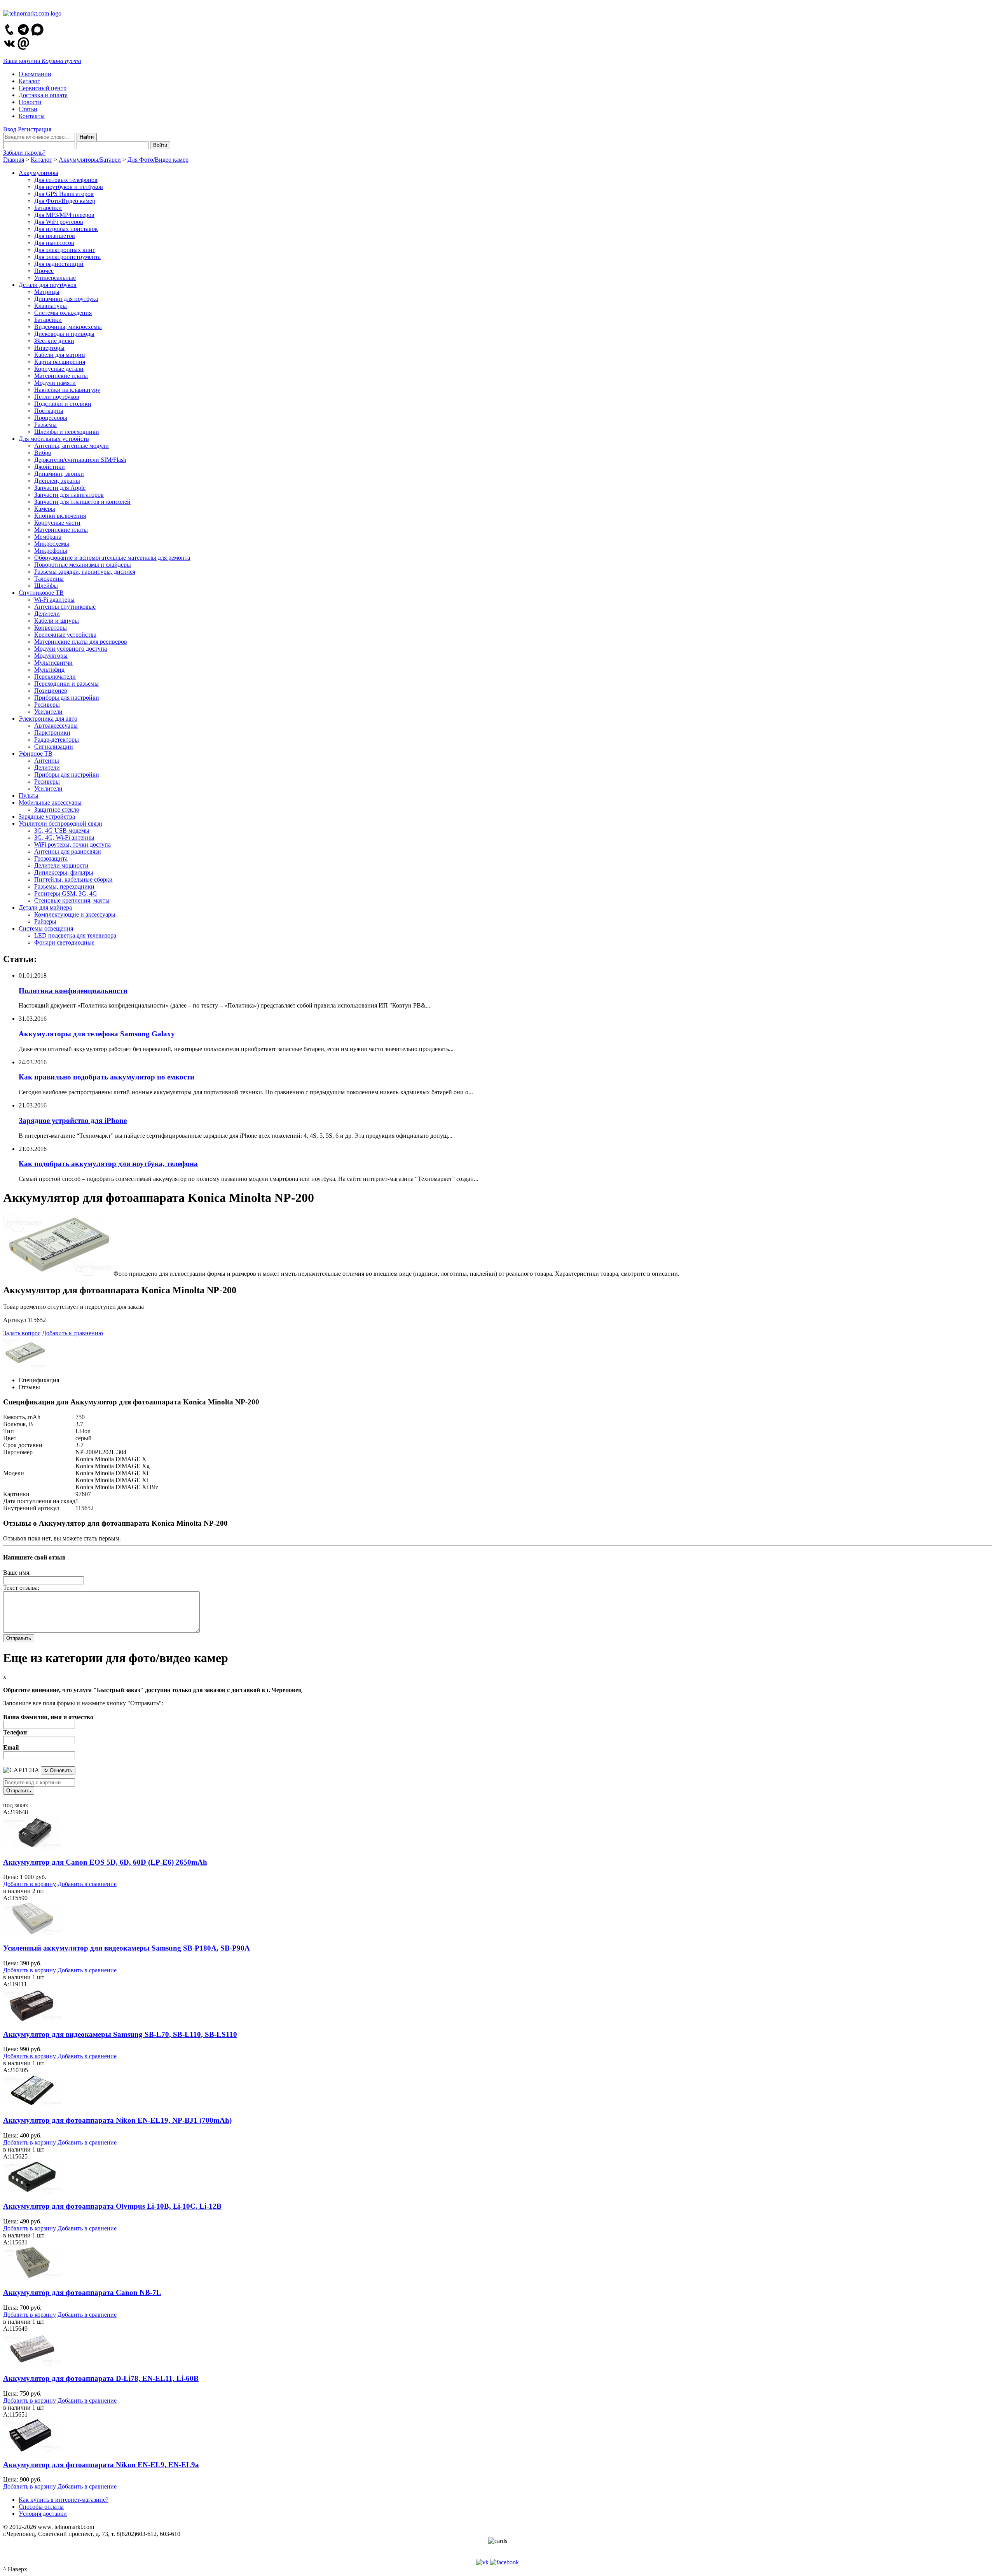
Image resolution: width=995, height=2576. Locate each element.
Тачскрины (49, 579)
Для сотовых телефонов (66, 180)
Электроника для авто (48, 719)
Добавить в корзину (30, 1884)
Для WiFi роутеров (59, 222)
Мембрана (48, 537)
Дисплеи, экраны (57, 481)
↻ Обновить (58, 1770)
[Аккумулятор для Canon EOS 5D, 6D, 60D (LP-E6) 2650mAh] (32, 1847)
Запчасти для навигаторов (69, 495)
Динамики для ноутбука (66, 299)
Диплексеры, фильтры (64, 872)
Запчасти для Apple (60, 488)
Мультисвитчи (53, 663)
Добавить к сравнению (72, 1333)
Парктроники (52, 733)
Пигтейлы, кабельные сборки (73, 879)
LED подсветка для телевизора (75, 935)
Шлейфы (46, 586)
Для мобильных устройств (54, 439)
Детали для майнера (45, 907)
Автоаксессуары (56, 726)
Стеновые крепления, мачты (72, 900)
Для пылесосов (54, 243)
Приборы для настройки (67, 698)
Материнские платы (61, 376)
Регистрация (35, 129)
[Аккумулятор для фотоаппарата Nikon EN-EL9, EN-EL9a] (32, 2449)
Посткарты (49, 411)
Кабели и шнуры (57, 621)
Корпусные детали (59, 369)
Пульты (29, 796)
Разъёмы (45, 425)
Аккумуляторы (38, 173)
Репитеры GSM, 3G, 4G (66, 893)
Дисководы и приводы (64, 334)
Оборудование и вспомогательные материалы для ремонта (112, 558)
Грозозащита (51, 858)
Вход (10, 129)
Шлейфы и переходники (67, 432)
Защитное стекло (57, 809)
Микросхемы (52, 544)
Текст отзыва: (21, 1588)
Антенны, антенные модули (72, 446)
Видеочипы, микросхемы (68, 327)
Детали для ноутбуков (48, 285)
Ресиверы (47, 705)
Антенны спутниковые (65, 607)
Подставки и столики (63, 404)
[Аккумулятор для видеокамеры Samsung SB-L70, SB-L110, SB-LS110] (32, 2019)
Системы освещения (46, 928)
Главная (14, 160)
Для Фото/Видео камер (158, 160)
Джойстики (50, 467)
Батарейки (48, 208)
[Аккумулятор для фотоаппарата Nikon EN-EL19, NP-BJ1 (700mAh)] (32, 2105)
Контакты (32, 116)
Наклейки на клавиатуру (67, 390)
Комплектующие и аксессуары (75, 914)
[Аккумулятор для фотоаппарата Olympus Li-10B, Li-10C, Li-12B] (32, 2191)
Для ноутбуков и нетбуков (69, 187)
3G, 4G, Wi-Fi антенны (64, 837)
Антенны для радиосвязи (68, 851)
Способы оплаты (41, 2507)
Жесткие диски (54, 341)
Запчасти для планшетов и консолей (82, 502)
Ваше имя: (17, 1573)
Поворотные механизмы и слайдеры (83, 565)
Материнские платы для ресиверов (81, 642)
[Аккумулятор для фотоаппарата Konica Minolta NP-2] (58, 1274)
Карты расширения (60, 362)
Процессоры (51, 418)
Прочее (44, 271)
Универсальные (55, 278)
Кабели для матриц (60, 355)
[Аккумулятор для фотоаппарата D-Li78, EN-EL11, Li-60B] (32, 2364)
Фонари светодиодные (64, 942)
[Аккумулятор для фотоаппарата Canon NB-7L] (32, 2277)
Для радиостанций (59, 264)
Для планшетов (55, 236)
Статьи (28, 109)
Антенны (47, 761)
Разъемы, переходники (64, 886)
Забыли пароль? (24, 153)
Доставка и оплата (43, 95)
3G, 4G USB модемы (62, 830)
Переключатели (55, 677)
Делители (47, 614)
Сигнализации (54, 747)
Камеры (45, 509)
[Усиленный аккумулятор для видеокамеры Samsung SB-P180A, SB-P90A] (32, 1933)
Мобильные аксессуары (50, 802)
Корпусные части (57, 523)
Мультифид (49, 670)
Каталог (29, 81)
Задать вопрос (22, 1333)
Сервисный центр (43, 88)
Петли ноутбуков (57, 397)
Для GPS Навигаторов (64, 194)
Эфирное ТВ (36, 754)
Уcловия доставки (43, 2514)
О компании (35, 74)
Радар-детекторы (57, 740)
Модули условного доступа (71, 649)
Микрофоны (51, 551)
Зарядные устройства (47, 816)
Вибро (43, 453)
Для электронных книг (65, 250)
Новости (30, 102)
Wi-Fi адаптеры (54, 600)
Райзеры (45, 921)
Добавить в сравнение (87, 1884)
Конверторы (51, 628)
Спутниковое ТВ (41, 593)
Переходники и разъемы (66, 684)
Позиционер (51, 691)
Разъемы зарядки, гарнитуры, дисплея (85, 572)
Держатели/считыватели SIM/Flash (80, 460)
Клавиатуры (51, 306)
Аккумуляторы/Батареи (90, 160)
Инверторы (49, 348)
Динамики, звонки (59, 474)
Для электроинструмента (67, 257)
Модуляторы (51, 656)
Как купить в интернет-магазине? (64, 2500)
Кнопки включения (60, 516)
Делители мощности (61, 865)
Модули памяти (55, 383)
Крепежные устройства (65, 635)
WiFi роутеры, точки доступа (72, 844)
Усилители (48, 712)
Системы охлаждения (63, 313)
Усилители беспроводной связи (60, 823)
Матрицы (47, 292)
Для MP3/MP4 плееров (64, 215)
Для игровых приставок (66, 229)
